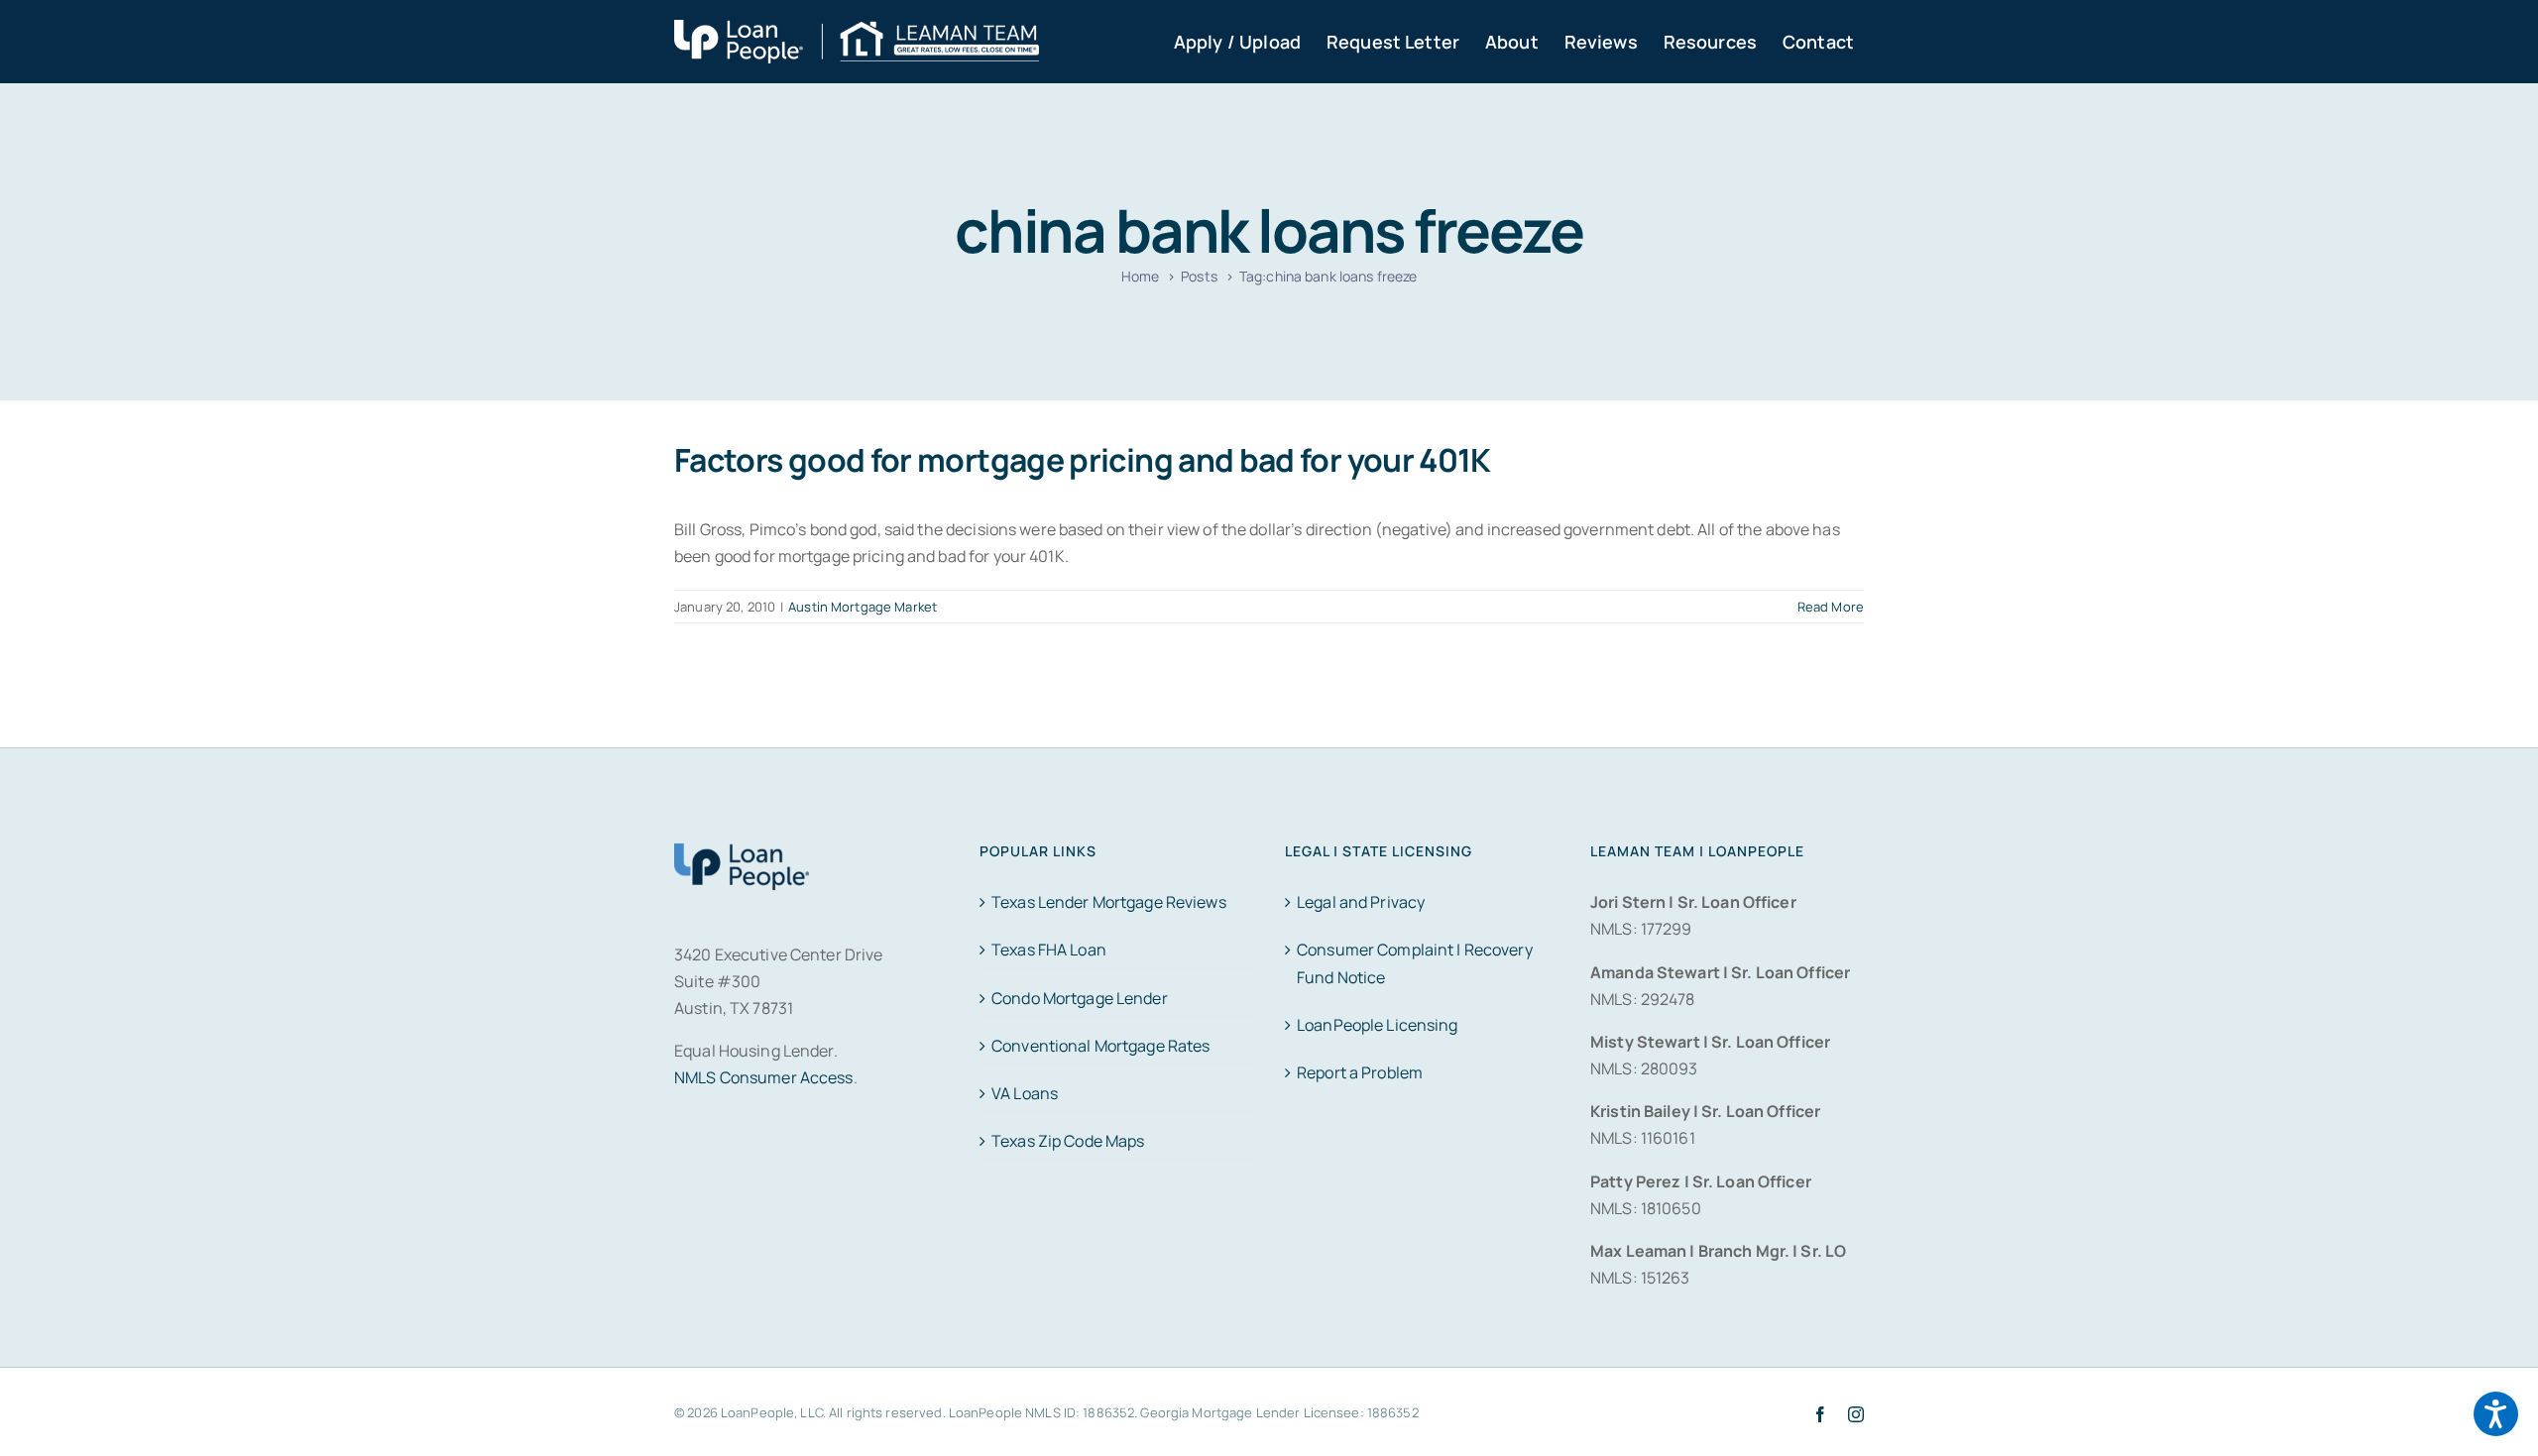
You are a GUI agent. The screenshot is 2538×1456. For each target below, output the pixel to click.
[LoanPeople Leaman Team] (857, 33)
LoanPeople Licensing (1378, 1025)
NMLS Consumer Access (764, 1077)
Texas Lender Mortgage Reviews (1109, 902)
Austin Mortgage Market (863, 607)
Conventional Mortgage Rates (1100, 1046)
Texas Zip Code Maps (1068, 1141)
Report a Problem (1360, 1072)
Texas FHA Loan (1049, 950)
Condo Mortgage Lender (1080, 998)
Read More (1831, 607)
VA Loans (1025, 1093)
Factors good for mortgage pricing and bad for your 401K (1083, 460)
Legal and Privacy (1361, 902)
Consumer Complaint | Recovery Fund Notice (1415, 963)
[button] (2496, 1414)
